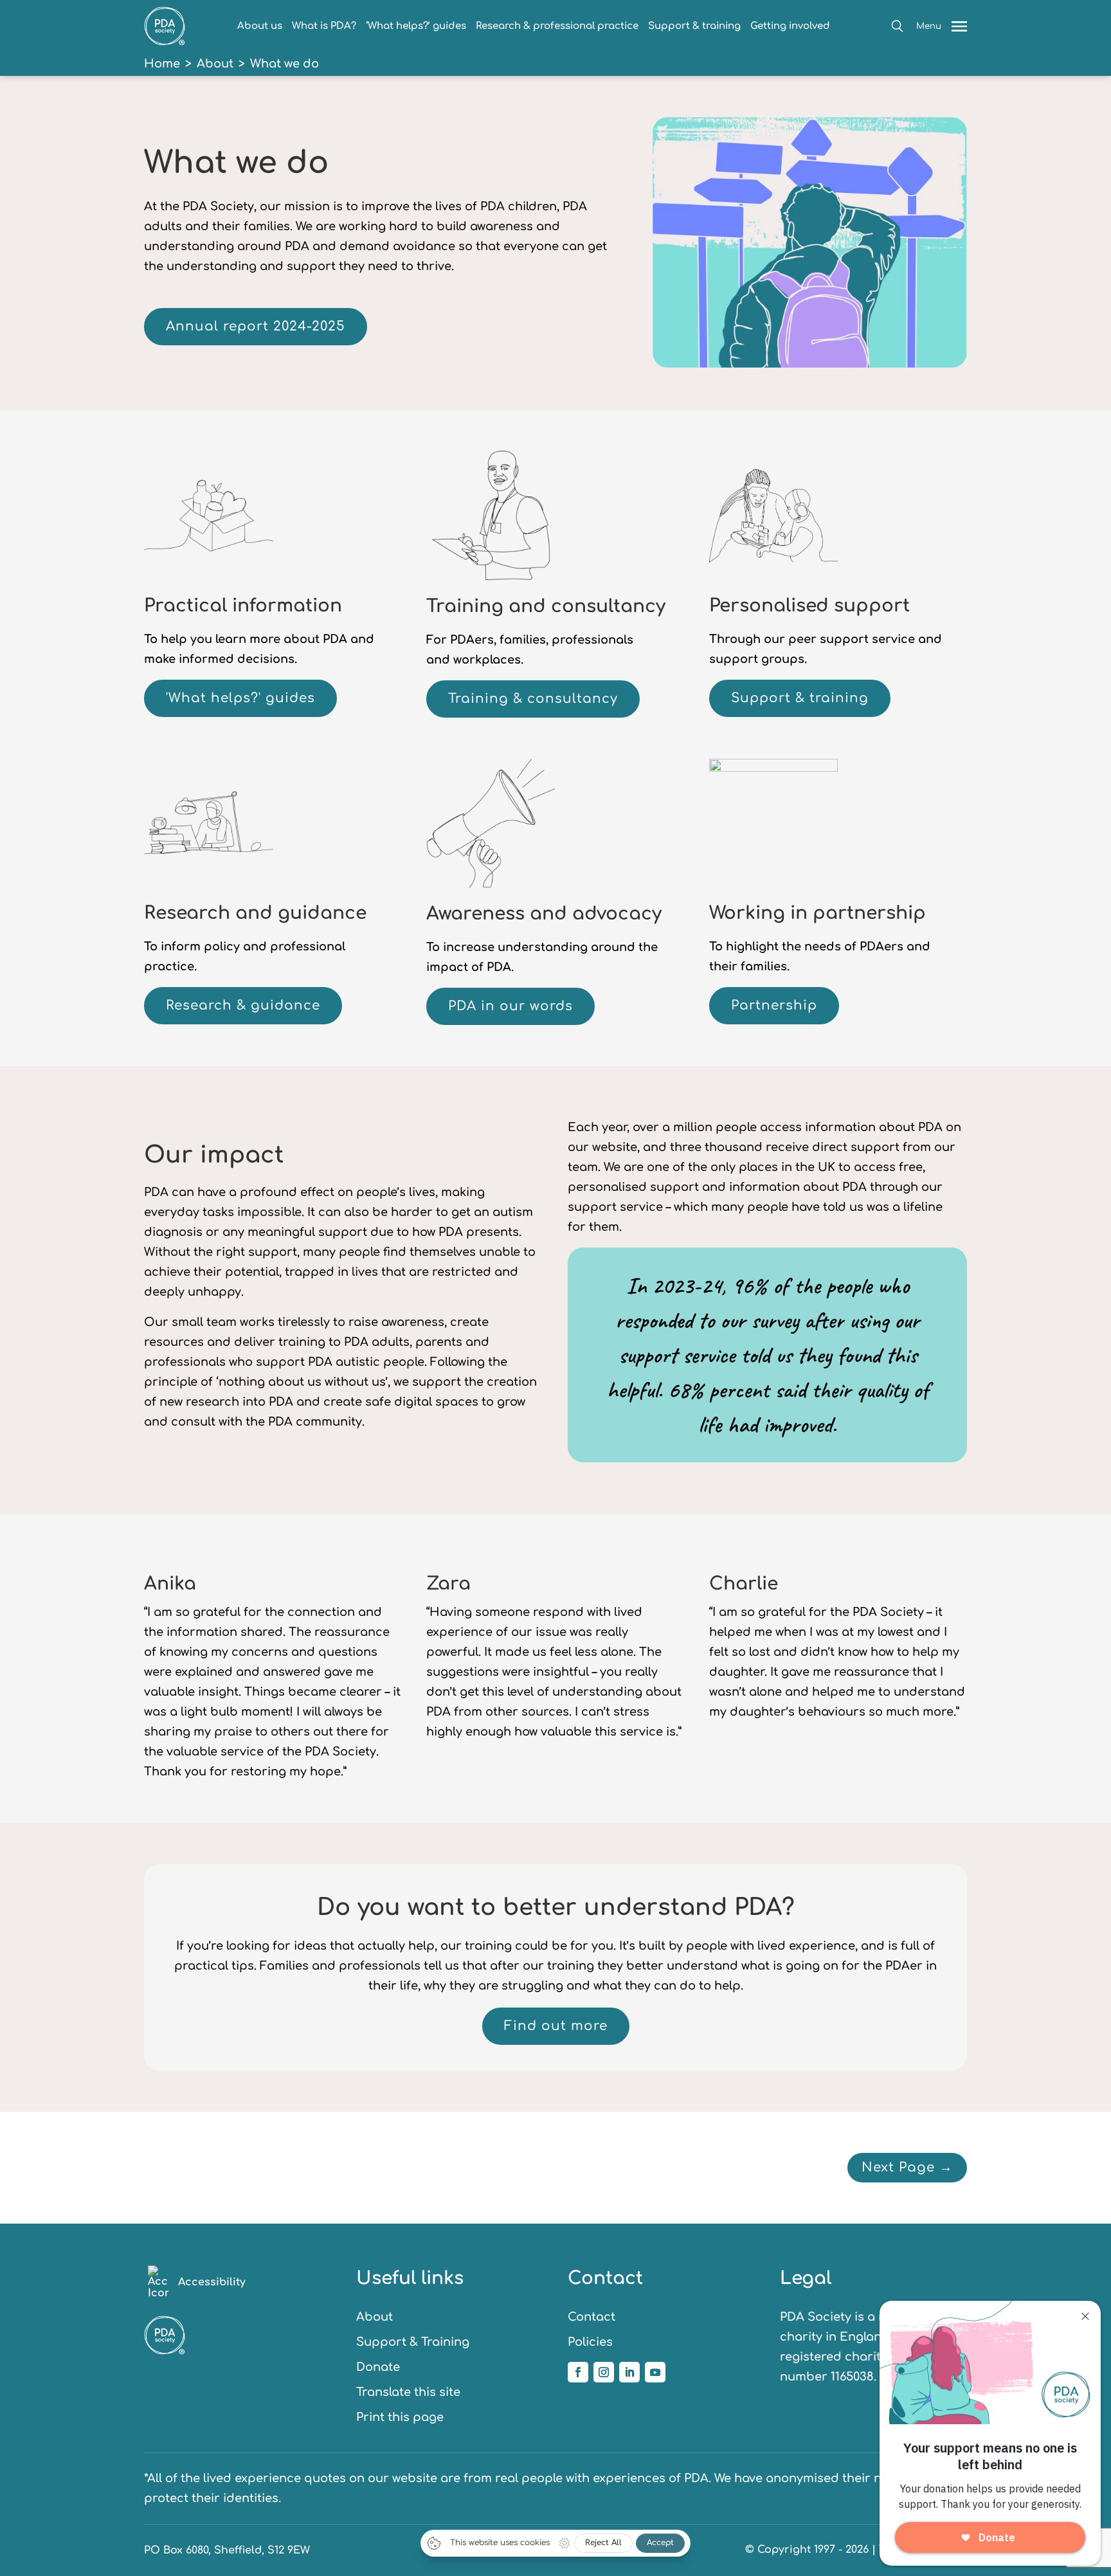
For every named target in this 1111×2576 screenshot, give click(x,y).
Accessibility (212, 2282)
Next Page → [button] (907, 2167)
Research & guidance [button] (243, 1005)
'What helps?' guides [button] (240, 698)
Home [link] (162, 64)
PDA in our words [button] (510, 1006)
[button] (897, 26)
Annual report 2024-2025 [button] (256, 326)
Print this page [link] (400, 2417)
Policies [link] (590, 2342)
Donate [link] (378, 2367)
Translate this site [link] (408, 2392)
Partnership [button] (774, 1005)
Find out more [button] (556, 2026)
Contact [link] (592, 2317)
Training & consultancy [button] (533, 699)
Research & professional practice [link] (557, 26)
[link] (165, 42)
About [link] (215, 64)
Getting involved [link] (790, 26)
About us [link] (260, 26)
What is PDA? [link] (324, 26)
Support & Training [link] (413, 2342)
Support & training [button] (800, 698)
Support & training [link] (694, 26)
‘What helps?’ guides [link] (416, 26)
